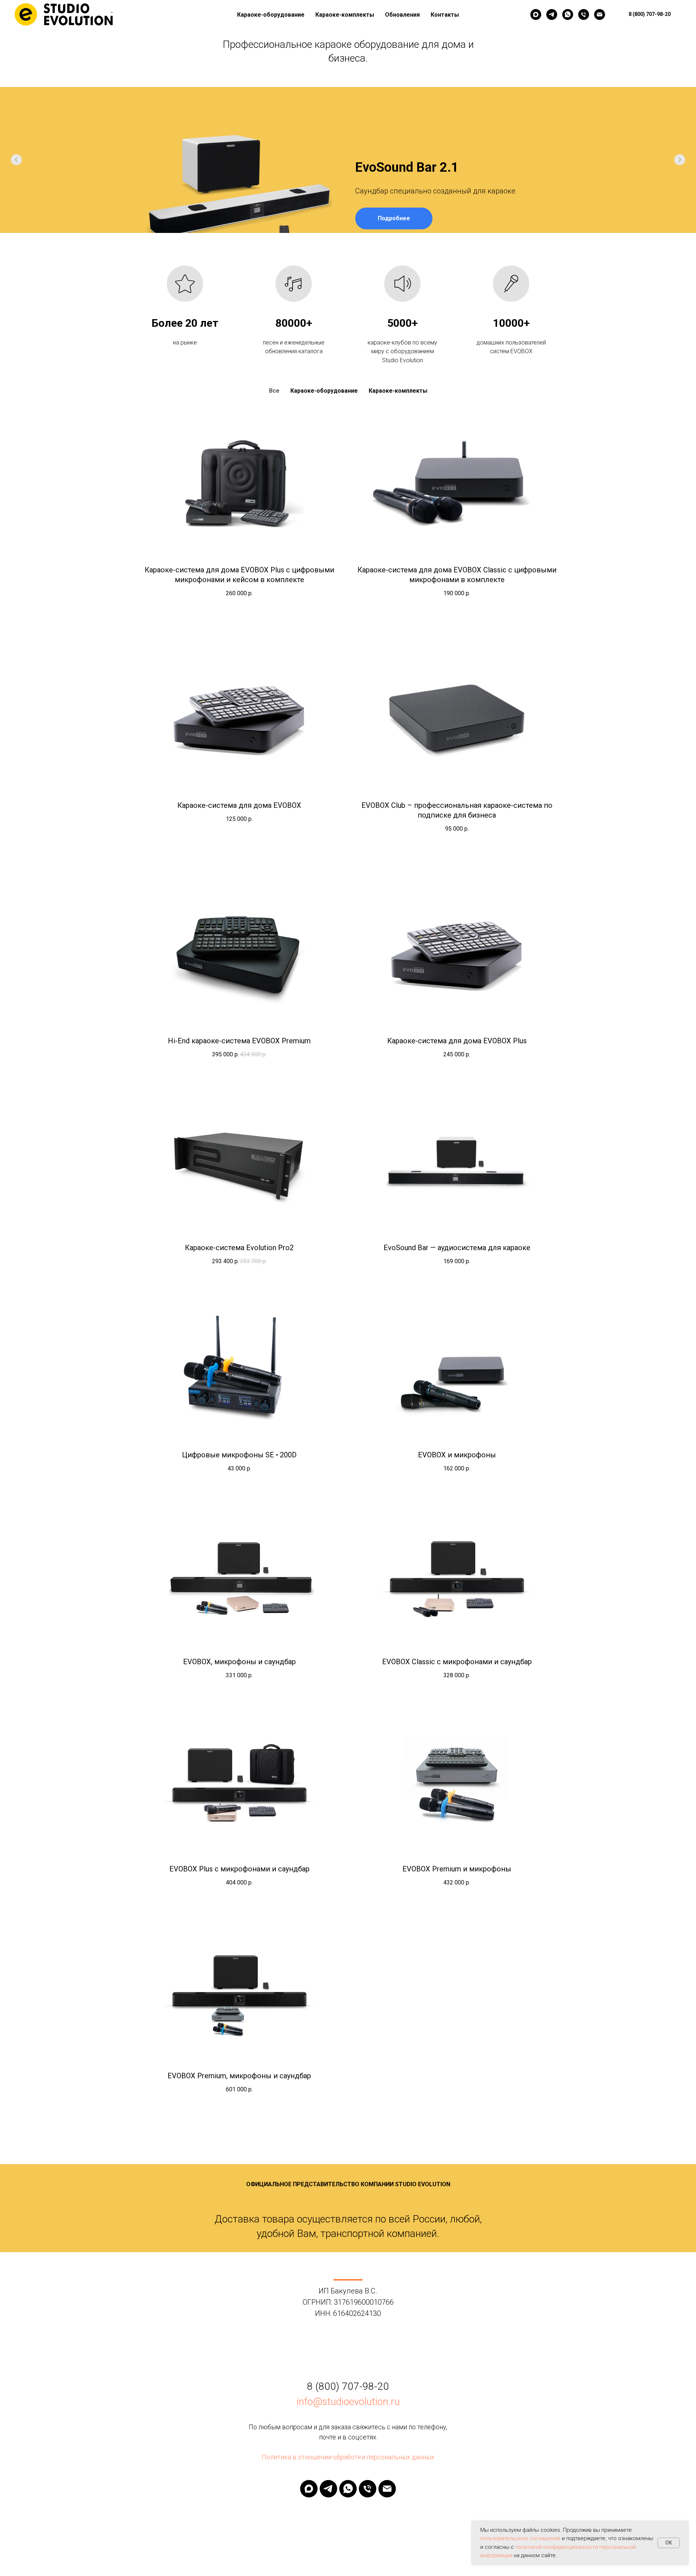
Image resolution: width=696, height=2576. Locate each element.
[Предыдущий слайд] (16, 160)
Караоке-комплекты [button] (345, 15)
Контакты (445, 15)
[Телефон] (584, 14)
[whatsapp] (568, 14)
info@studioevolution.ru (348, 2402)
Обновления (402, 15)
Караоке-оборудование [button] (271, 15)
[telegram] (552, 14)
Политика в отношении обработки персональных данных (348, 2457)
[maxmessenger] (536, 14)
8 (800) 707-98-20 (348, 2386)
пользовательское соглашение (520, 2538)
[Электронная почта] (600, 14)
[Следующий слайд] (680, 160)
